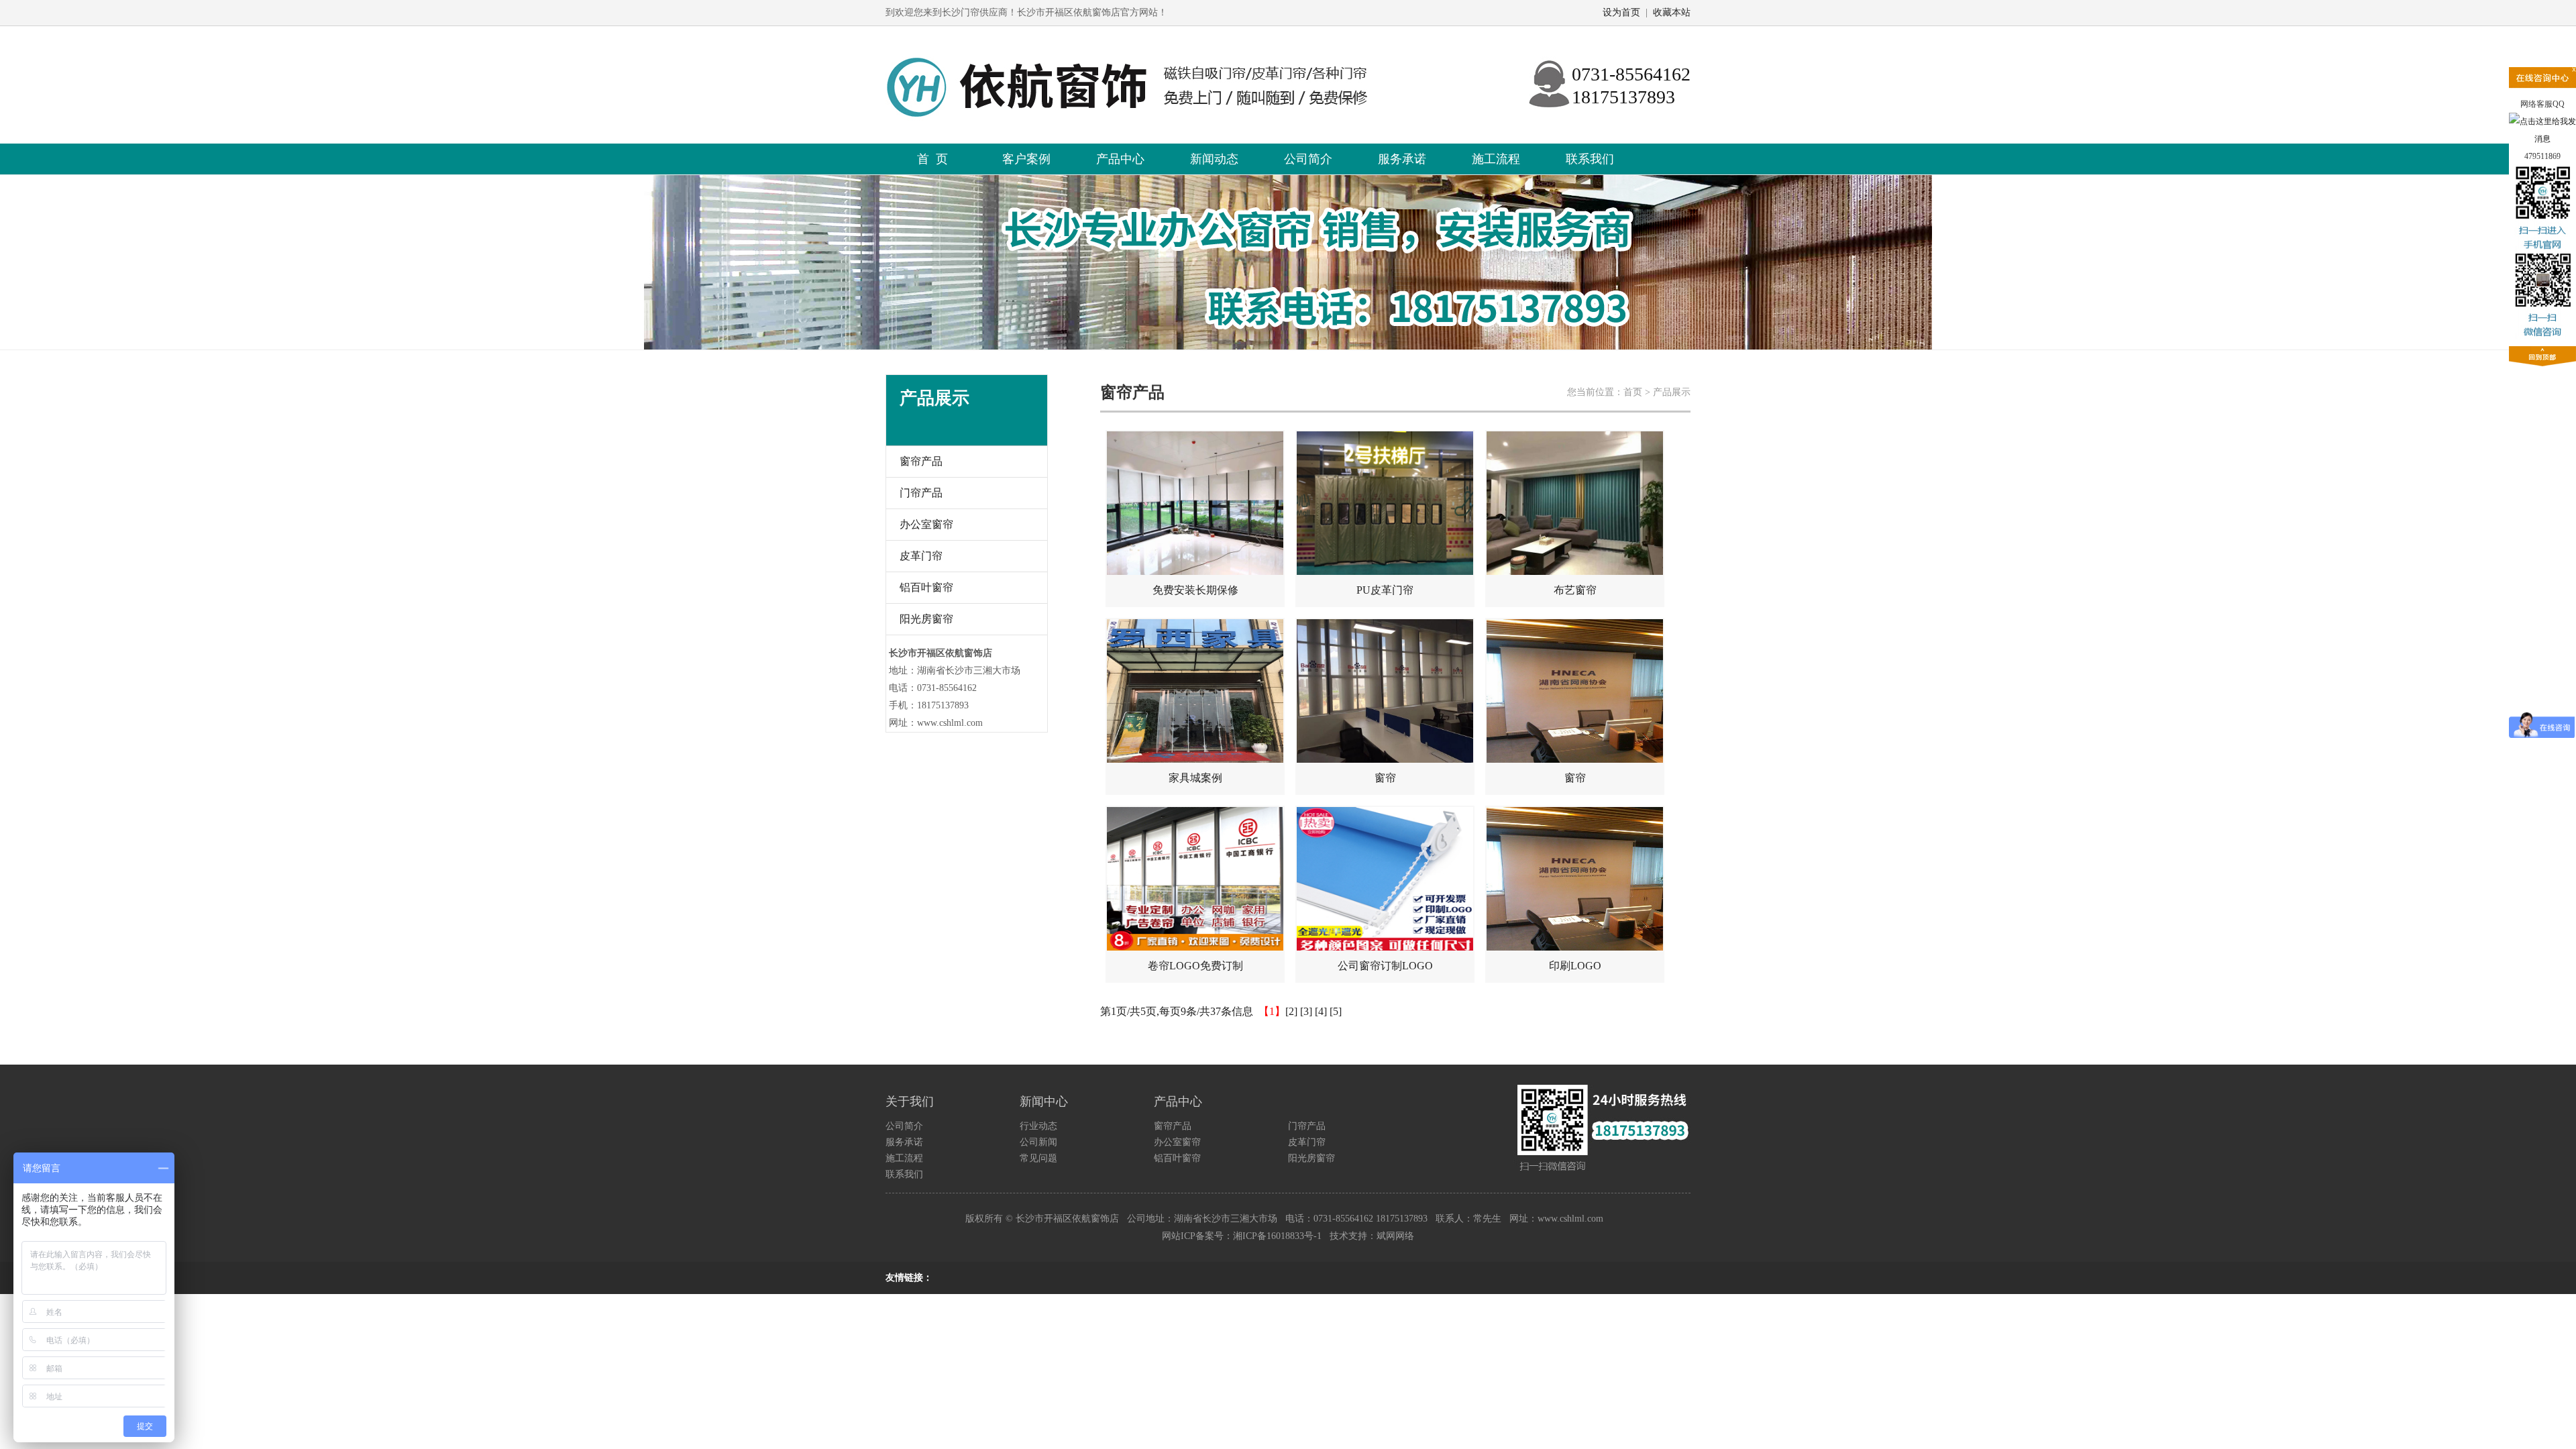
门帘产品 (921, 493)
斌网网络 (1395, 1236)
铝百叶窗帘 (926, 587)
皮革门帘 (921, 556)
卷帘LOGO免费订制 (1195, 966)
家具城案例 (1195, 778)
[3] (1306, 1011)
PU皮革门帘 (1385, 590)
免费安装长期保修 (1195, 590)
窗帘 (1385, 778)
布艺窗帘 (1575, 590)
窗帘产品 (921, 461)
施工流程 (1496, 159)
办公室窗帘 (926, 524)
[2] (1291, 1011)
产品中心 (1120, 159)
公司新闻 (1038, 1142)
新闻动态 (1214, 159)
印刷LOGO (1575, 966)
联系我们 (1590, 159)
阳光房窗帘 (926, 619)
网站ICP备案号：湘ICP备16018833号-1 (1242, 1236)
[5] (1336, 1011)
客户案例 (1026, 159)
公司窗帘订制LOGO (1385, 966)
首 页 (932, 159)
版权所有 (984, 1219)
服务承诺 (1402, 159)
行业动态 (1038, 1126)
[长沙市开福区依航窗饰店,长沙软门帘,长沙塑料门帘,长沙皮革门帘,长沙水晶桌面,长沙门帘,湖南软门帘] (1142, 38)
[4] (1321, 1011)
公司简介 (1308, 159)
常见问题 (1038, 1158)
